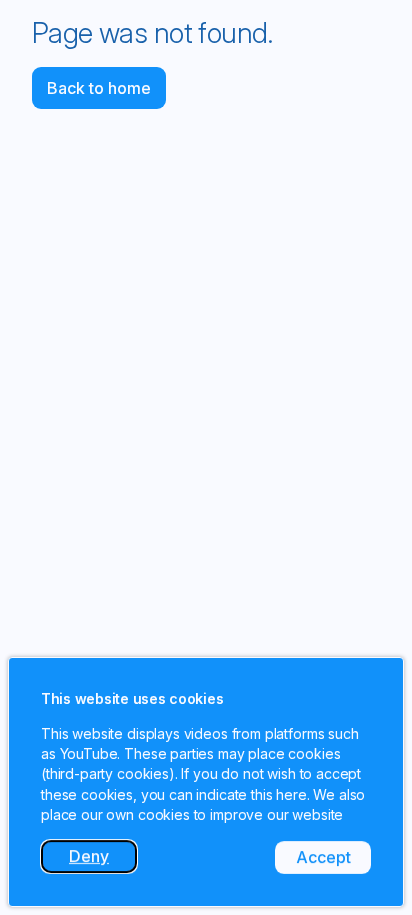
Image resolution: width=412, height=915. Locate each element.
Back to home (99, 88)
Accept (333, 860)
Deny (103, 859)
